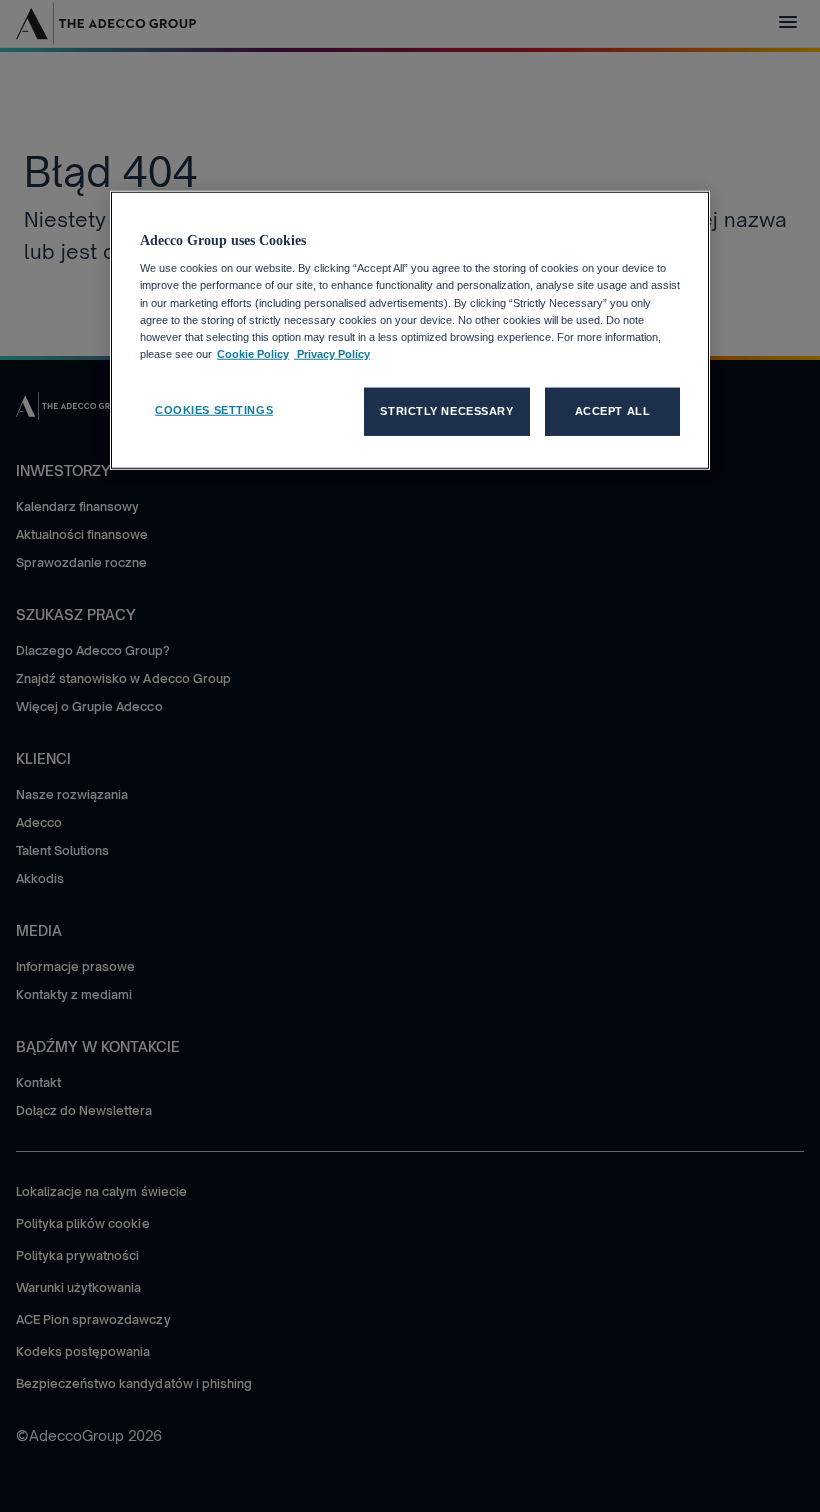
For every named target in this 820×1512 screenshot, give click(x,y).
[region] (410, 330)
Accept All (613, 411)
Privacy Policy (332, 353)
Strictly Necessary (446, 411)
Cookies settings (214, 410)
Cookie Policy (253, 353)
